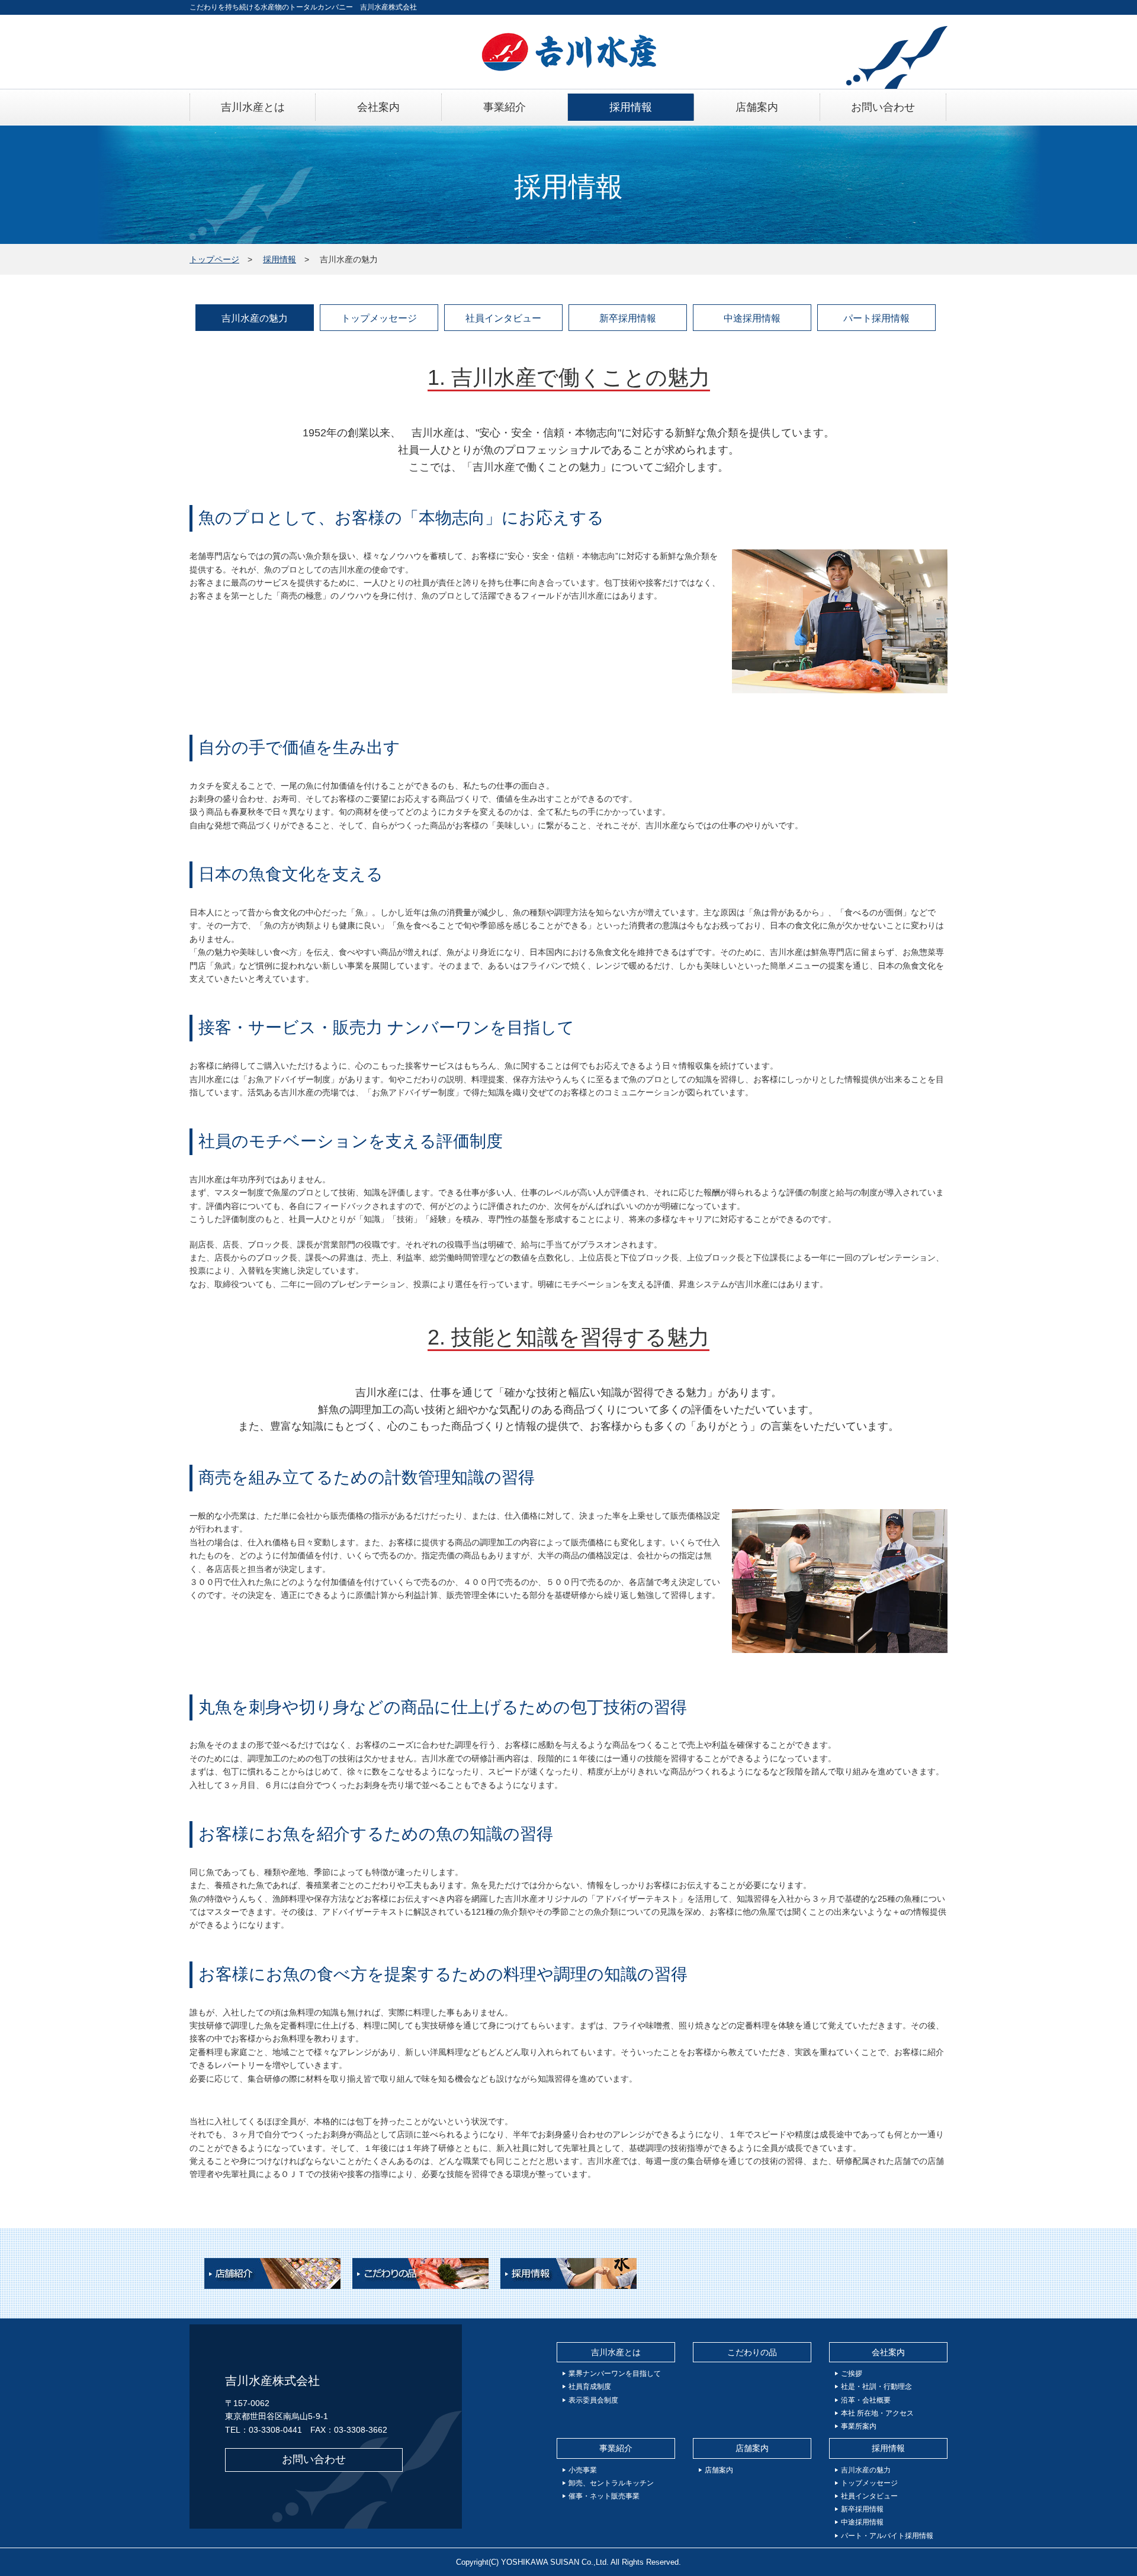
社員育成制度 (590, 2387)
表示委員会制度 (593, 2400)
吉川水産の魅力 (255, 318)
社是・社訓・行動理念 (876, 2387)
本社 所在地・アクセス (877, 2413)
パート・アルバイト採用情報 (887, 2536)
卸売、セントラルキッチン (611, 2483)
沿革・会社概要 (866, 2400)
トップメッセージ (379, 318)
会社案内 (888, 2352)
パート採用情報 (876, 318)
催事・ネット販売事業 (604, 2496)
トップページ (214, 259)
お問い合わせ (314, 2459)
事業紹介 (616, 2448)
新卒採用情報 (628, 318)
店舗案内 (752, 2448)
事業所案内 (859, 2426)
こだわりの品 (752, 2352)
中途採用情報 (752, 318)
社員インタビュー (503, 318)
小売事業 (583, 2470)
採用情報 (280, 259)
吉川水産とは (616, 2352)
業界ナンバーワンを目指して (615, 2374)
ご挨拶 (852, 2374)
